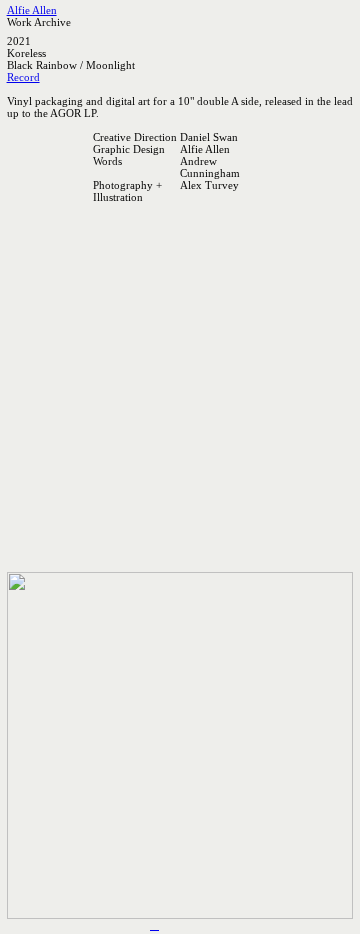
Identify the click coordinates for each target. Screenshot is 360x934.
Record (23, 77)
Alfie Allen (32, 10)
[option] (180, 289)
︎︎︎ (154, 925)
